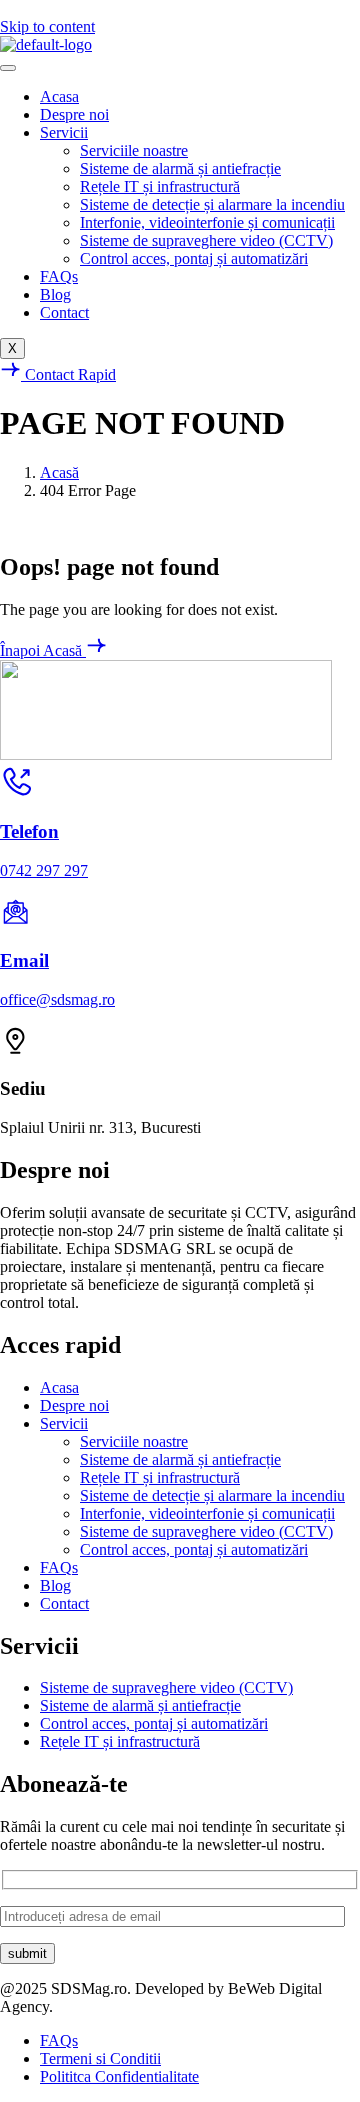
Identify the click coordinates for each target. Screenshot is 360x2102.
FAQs (59, 276)
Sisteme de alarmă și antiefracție (180, 168)
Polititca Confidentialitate (119, 2076)
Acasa (59, 96)
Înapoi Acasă (43, 650)
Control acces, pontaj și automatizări (194, 258)
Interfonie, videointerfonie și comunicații (207, 222)
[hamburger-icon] (8, 68)
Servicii (64, 132)
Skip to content (47, 26)
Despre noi (74, 114)
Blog (55, 294)
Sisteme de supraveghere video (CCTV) (206, 240)
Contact (64, 312)
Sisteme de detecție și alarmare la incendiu (212, 204)
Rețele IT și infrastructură (160, 186)
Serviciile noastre (134, 150)
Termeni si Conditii (100, 2058)
